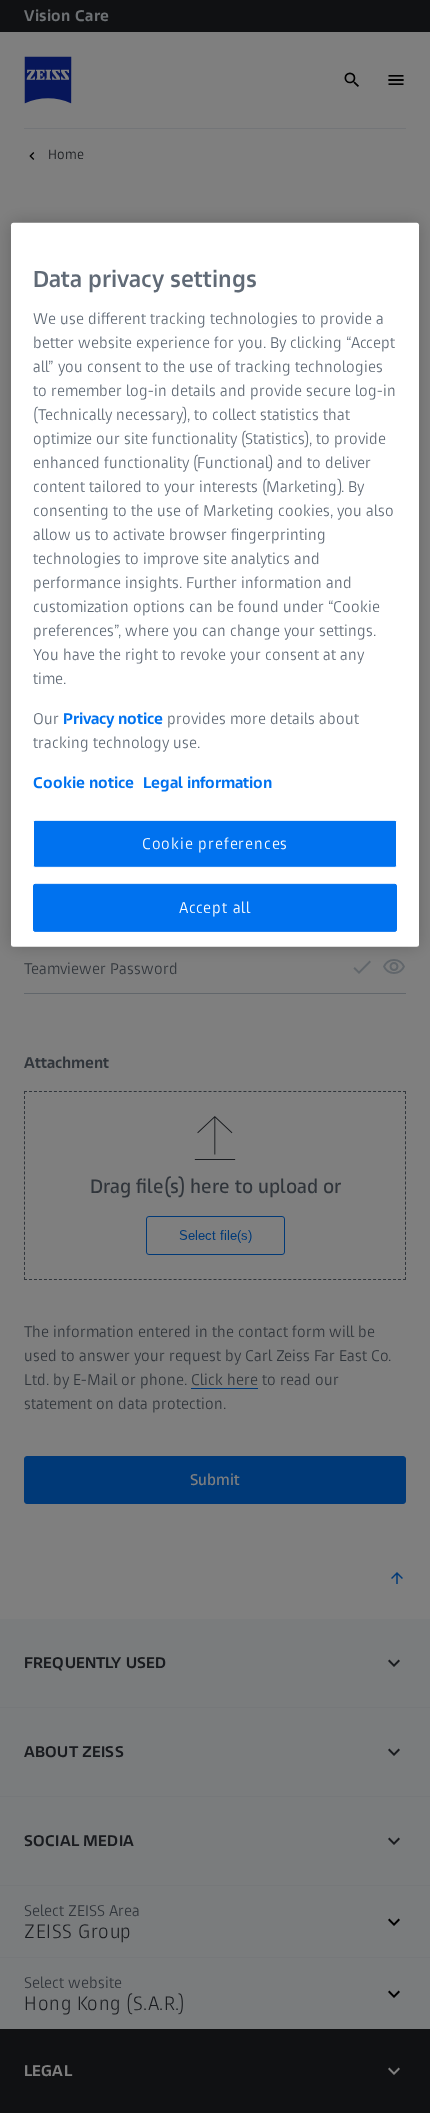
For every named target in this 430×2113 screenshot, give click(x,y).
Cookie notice (83, 781)
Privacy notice (113, 717)
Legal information (207, 781)
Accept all (215, 907)
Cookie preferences (215, 842)
